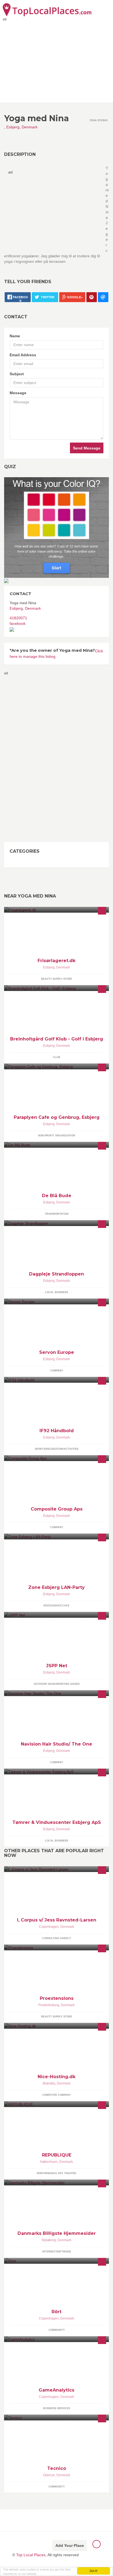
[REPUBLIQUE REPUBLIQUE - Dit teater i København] (56, 2104)
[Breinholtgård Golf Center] (56, 988)
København (49, 2162)
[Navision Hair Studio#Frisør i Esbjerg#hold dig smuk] (56, 1693)
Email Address (23, 355)
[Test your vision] (56, 527)
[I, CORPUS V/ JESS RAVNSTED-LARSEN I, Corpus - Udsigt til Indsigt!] (56, 1869)
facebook (18, 623)
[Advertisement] (26, 758)
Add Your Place (70, 2545)
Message (18, 393)
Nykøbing (49, 2240)
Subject (17, 374)
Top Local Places (31, 2555)
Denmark (30, 127)
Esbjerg (13, 127)
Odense (49, 2475)
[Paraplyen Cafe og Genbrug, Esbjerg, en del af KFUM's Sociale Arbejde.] (56, 1066)
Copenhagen (49, 1927)
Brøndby (49, 2083)
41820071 (18, 618)
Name (15, 336)
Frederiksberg (49, 2005)
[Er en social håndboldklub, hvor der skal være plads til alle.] (56, 1380)
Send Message (87, 448)
